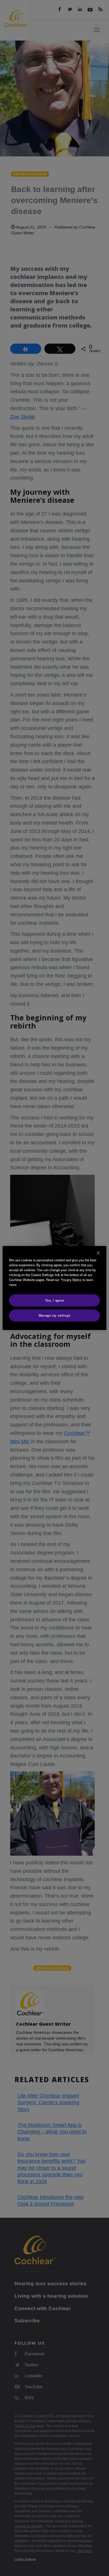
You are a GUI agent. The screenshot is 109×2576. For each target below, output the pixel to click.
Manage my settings (54, 1315)
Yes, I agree (55, 1300)
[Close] (98, 1253)
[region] (54, 1288)
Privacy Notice (71, 1280)
